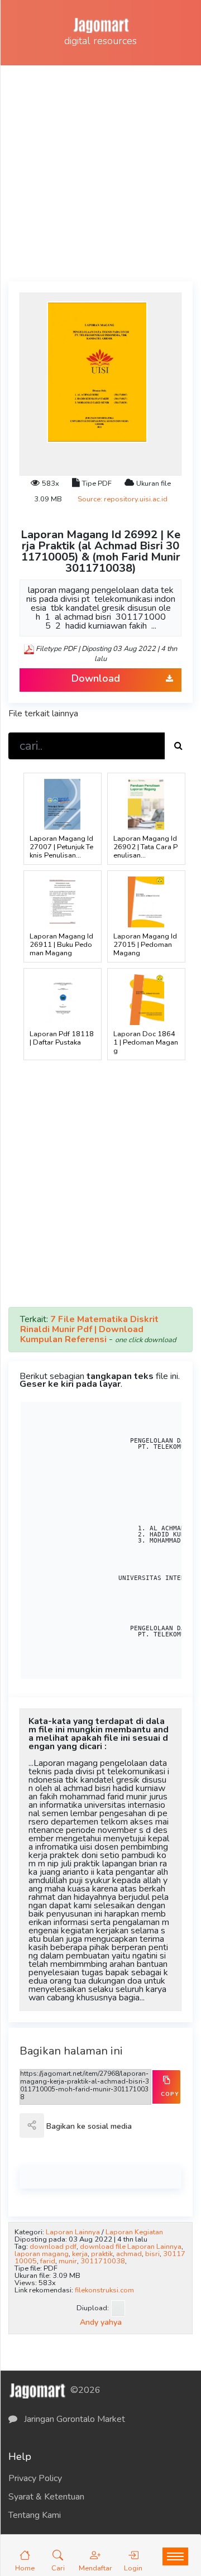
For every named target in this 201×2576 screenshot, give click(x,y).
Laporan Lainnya (73, 2232)
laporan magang (42, 2254)
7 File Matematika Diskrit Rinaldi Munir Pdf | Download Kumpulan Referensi (89, 1329)
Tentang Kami (35, 2515)
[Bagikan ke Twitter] (80, 2133)
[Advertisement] (100, 171)
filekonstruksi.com (104, 2290)
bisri (152, 2254)
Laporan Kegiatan (134, 2232)
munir (68, 2261)
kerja (80, 2254)
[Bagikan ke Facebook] (56, 2133)
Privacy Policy (35, 2478)
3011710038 (103, 2261)
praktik (102, 2254)
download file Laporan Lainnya (131, 2247)
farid (48, 2261)
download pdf (53, 2247)
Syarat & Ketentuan (46, 2497)
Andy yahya (101, 2322)
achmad (129, 2254)
